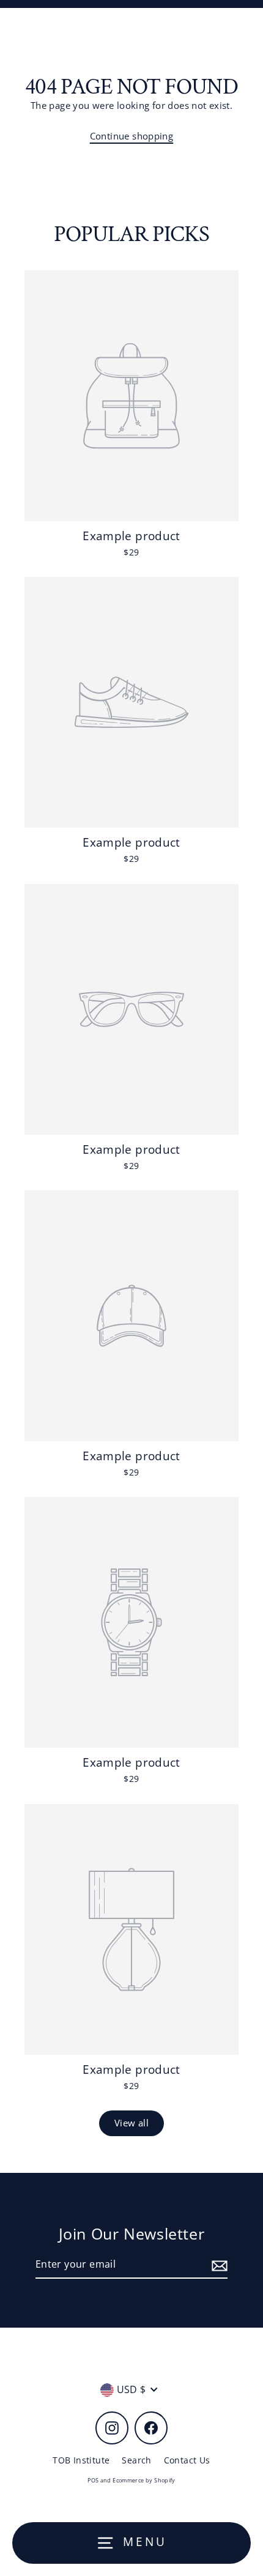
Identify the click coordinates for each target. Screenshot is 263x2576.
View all (131, 2123)
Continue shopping (132, 136)
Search (136, 2460)
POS (93, 2480)
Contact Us (187, 2460)
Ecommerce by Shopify (144, 2480)
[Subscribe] (218, 2265)
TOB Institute (81, 2460)
